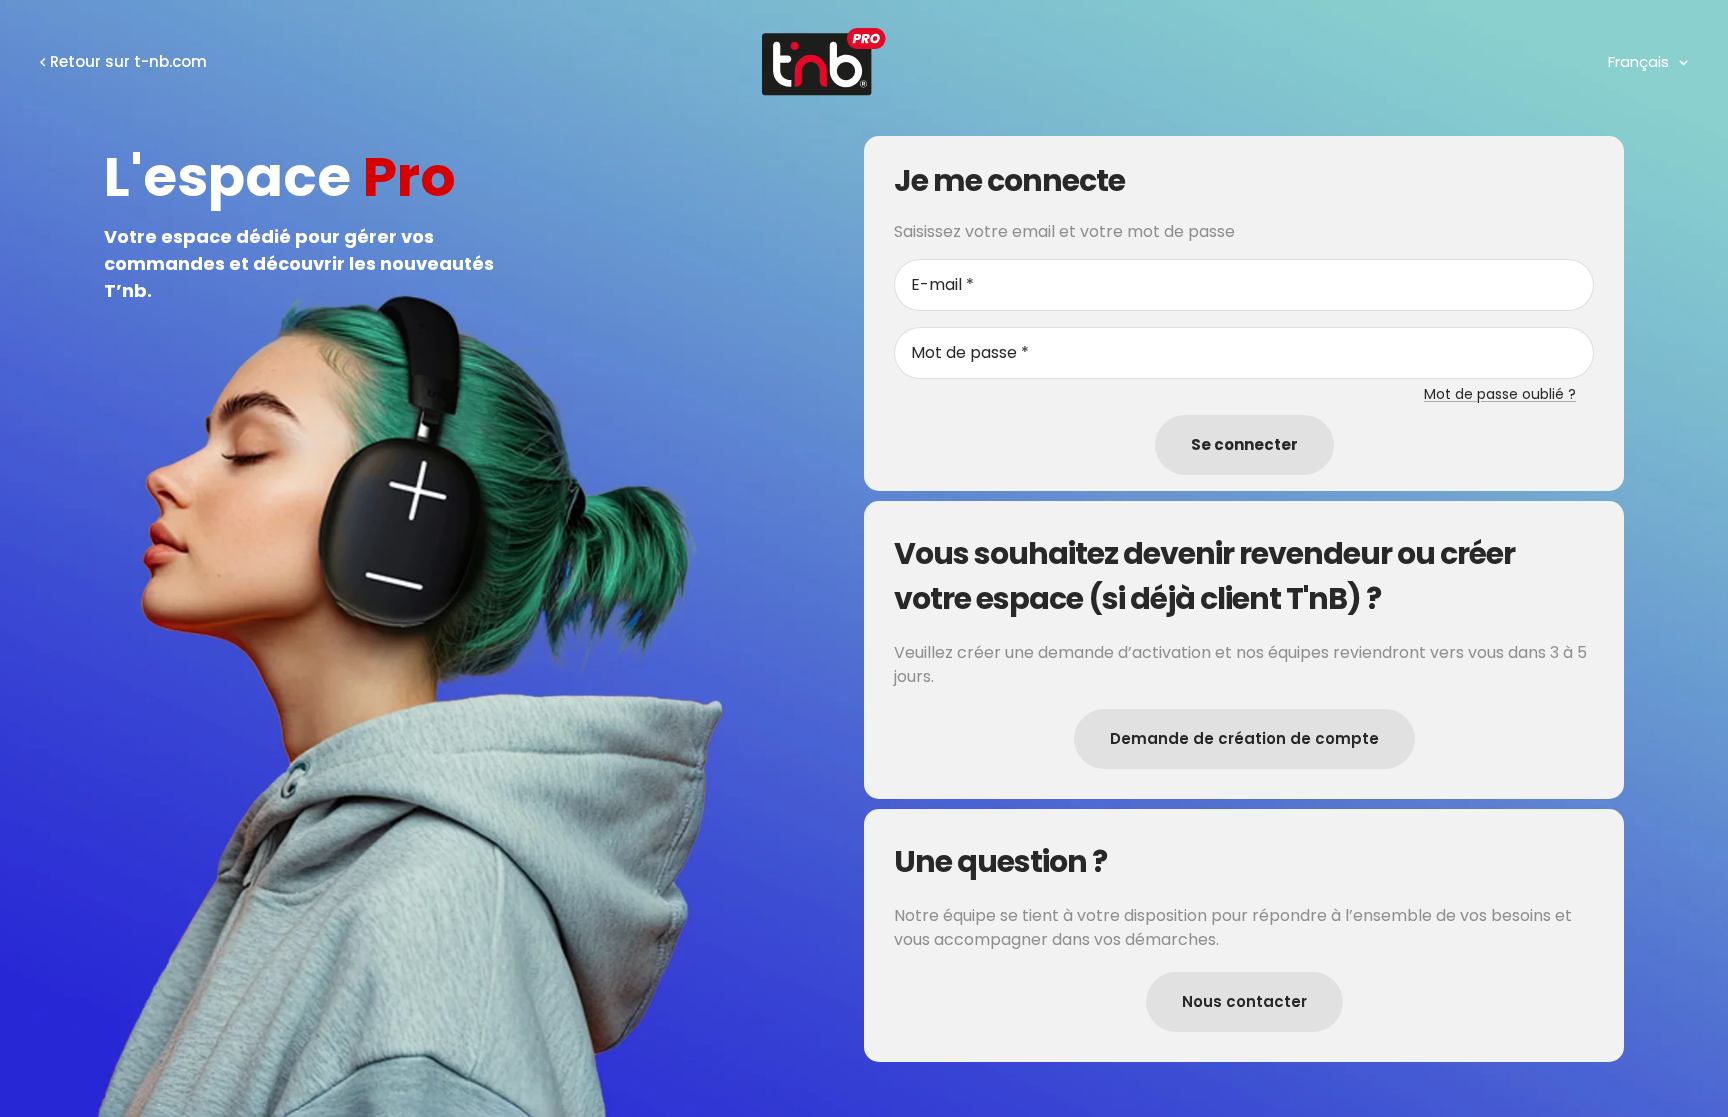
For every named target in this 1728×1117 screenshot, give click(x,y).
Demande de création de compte (1244, 738)
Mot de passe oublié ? (1500, 394)
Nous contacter (1244, 1001)
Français (1638, 61)
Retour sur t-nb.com (128, 61)
